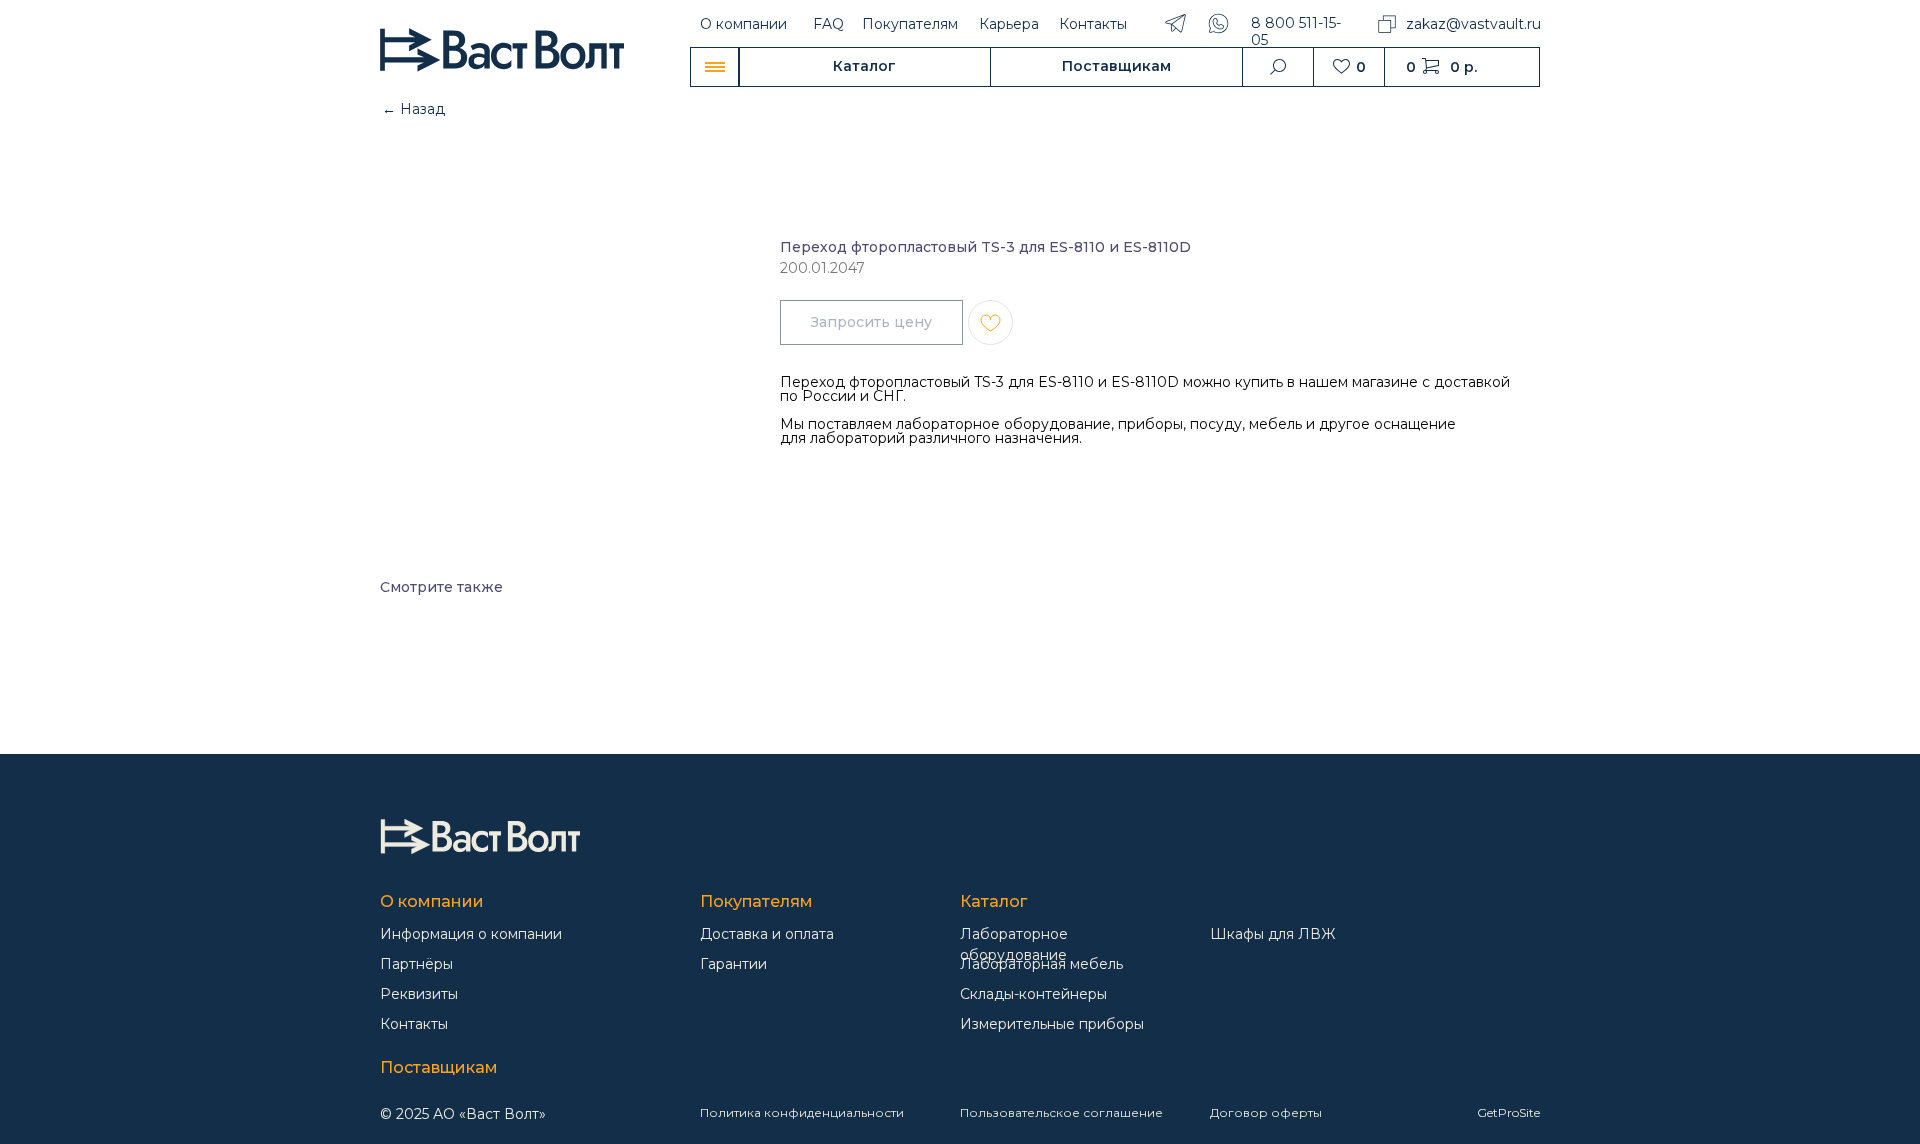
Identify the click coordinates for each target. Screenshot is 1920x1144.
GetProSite (1508, 1112)
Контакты (1093, 24)
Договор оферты (1266, 1112)
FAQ (828, 24)
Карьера (1009, 24)
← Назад (413, 109)
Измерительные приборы (1052, 1024)
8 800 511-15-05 (1296, 31)
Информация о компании (471, 934)
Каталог (993, 901)
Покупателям (910, 24)
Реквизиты (419, 994)
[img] (480, 836)
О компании (743, 24)
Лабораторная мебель (1041, 964)
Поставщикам (439, 1067)
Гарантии (733, 964)
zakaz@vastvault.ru (1473, 24)
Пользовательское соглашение (1061, 1112)
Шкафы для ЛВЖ (1272, 934)
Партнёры (416, 964)
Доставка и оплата (767, 934)
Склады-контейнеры (1033, 994)
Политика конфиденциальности (802, 1112)
